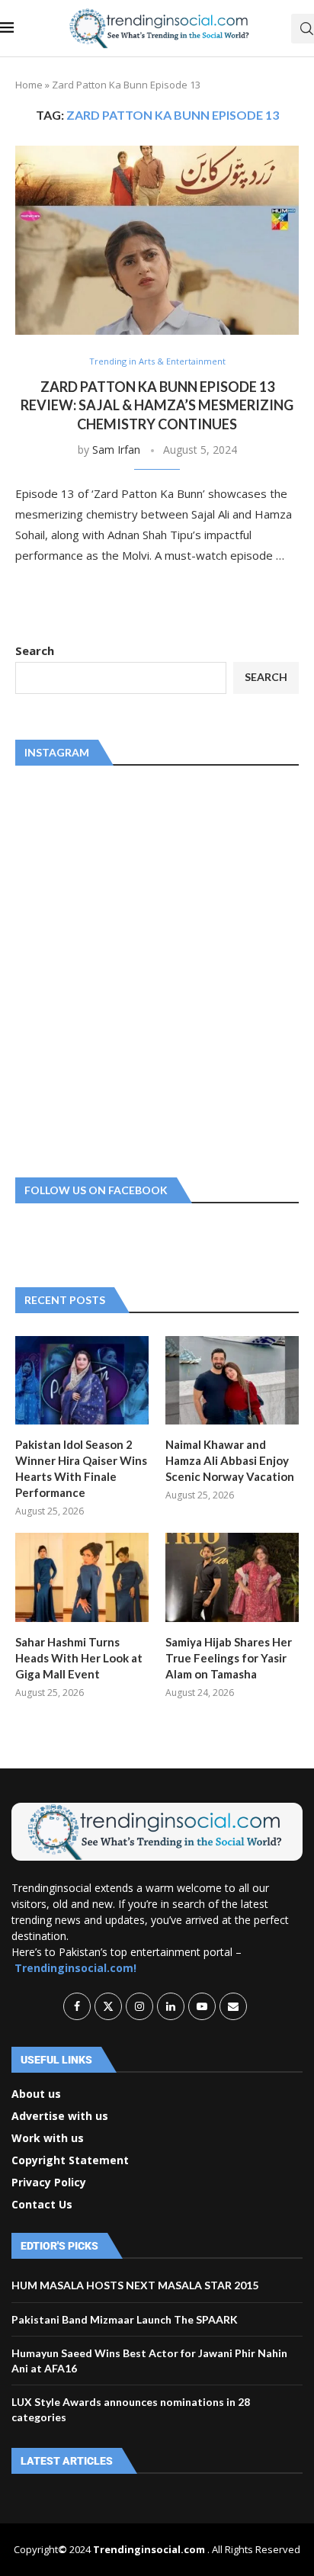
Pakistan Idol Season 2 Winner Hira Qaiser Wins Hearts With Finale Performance (81, 1468)
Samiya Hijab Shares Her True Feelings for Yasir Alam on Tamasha (229, 1658)
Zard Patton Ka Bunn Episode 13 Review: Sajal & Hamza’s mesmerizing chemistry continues (157, 405)
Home (29, 85)
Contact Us (42, 2205)
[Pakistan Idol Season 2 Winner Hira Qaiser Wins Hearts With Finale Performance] (82, 1381)
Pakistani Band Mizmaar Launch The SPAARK (125, 2319)
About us (36, 2094)
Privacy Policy (49, 2183)
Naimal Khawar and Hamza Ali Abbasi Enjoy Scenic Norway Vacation (230, 1460)
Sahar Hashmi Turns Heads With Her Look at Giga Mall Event (79, 1658)
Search (35, 650)
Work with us (48, 2138)
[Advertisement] (157, 968)
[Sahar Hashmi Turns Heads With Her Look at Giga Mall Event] (82, 1577)
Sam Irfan (116, 450)
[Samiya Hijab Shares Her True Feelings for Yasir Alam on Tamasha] (232, 1577)
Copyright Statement (70, 2160)
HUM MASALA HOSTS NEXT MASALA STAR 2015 (135, 2285)
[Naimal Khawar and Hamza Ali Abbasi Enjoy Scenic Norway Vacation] (232, 1381)
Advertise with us (60, 2116)
